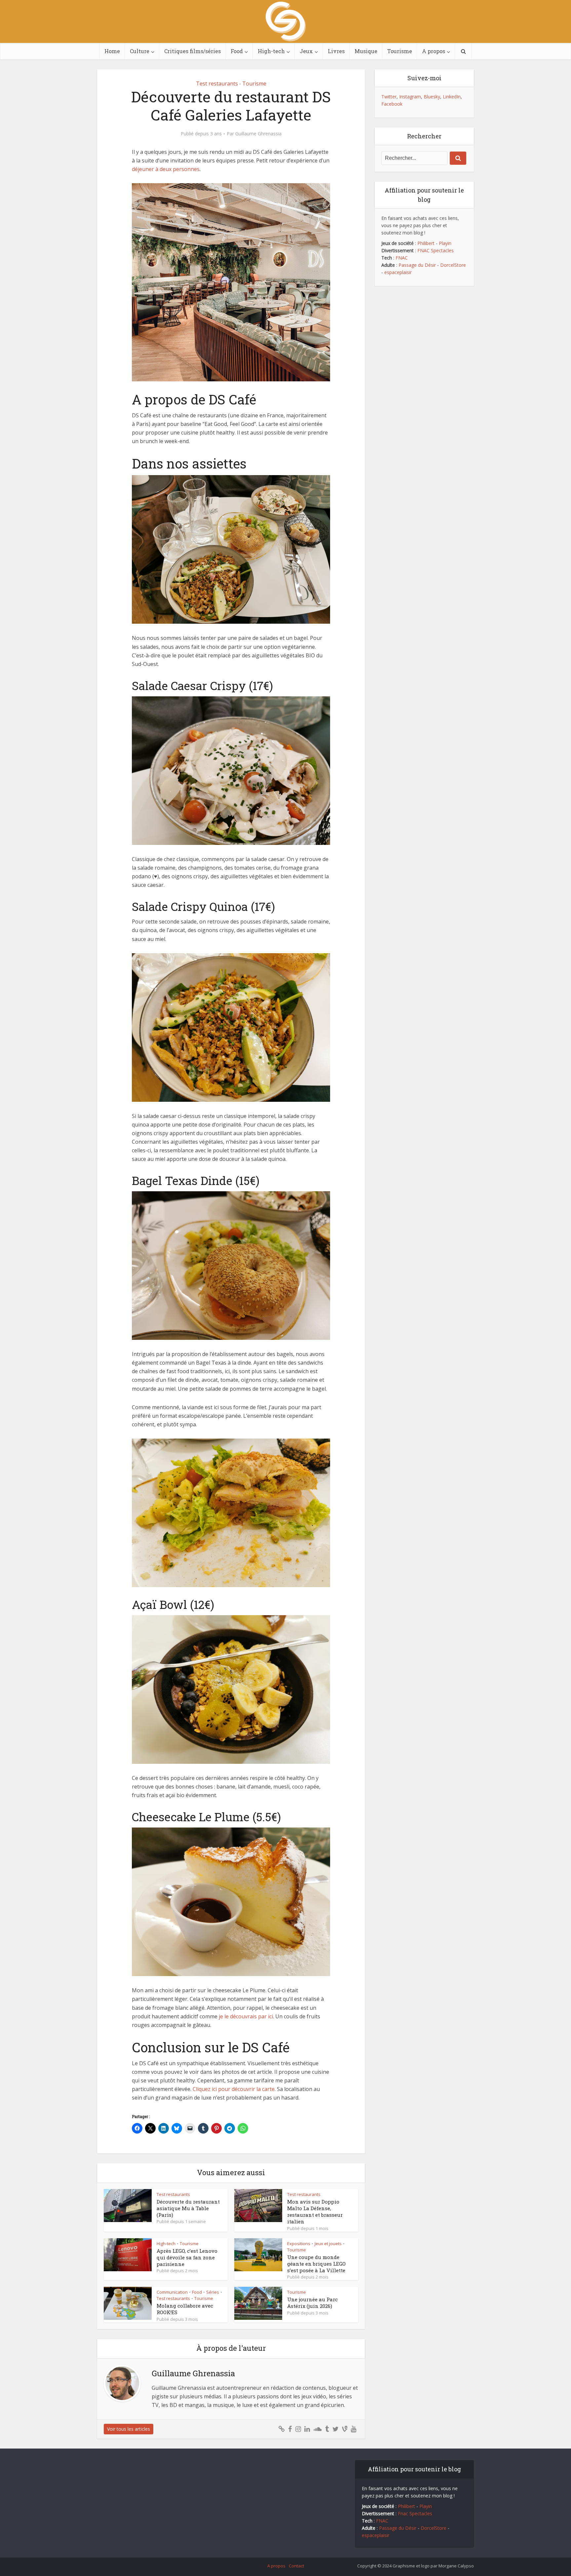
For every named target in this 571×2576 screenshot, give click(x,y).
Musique (366, 51)
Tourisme (400, 51)
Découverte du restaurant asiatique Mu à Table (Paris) (188, 2208)
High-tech (271, 51)
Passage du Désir (417, 265)
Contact (296, 2566)
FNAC (402, 258)
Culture (140, 51)
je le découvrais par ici (246, 2016)
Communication (172, 2292)
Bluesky (432, 97)
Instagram (410, 97)
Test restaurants (217, 84)
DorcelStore (453, 265)
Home (112, 51)
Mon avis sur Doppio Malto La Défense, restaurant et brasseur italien (315, 2212)
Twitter (389, 97)
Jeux (306, 51)
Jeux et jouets (328, 2244)
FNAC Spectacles (435, 250)
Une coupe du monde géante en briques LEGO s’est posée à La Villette (316, 2264)
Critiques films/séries (192, 51)
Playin (445, 243)
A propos (434, 51)
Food (237, 51)
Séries (213, 2292)
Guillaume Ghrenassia (258, 134)
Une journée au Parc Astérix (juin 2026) (312, 2303)
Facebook (392, 104)
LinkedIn (452, 97)
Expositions (299, 2244)
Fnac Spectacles (414, 2513)
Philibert (426, 243)
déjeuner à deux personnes (166, 169)
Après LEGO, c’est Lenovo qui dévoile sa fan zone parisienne (187, 2258)
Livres (336, 51)
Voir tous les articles (129, 2429)
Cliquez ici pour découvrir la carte (234, 2089)
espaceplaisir (398, 272)
